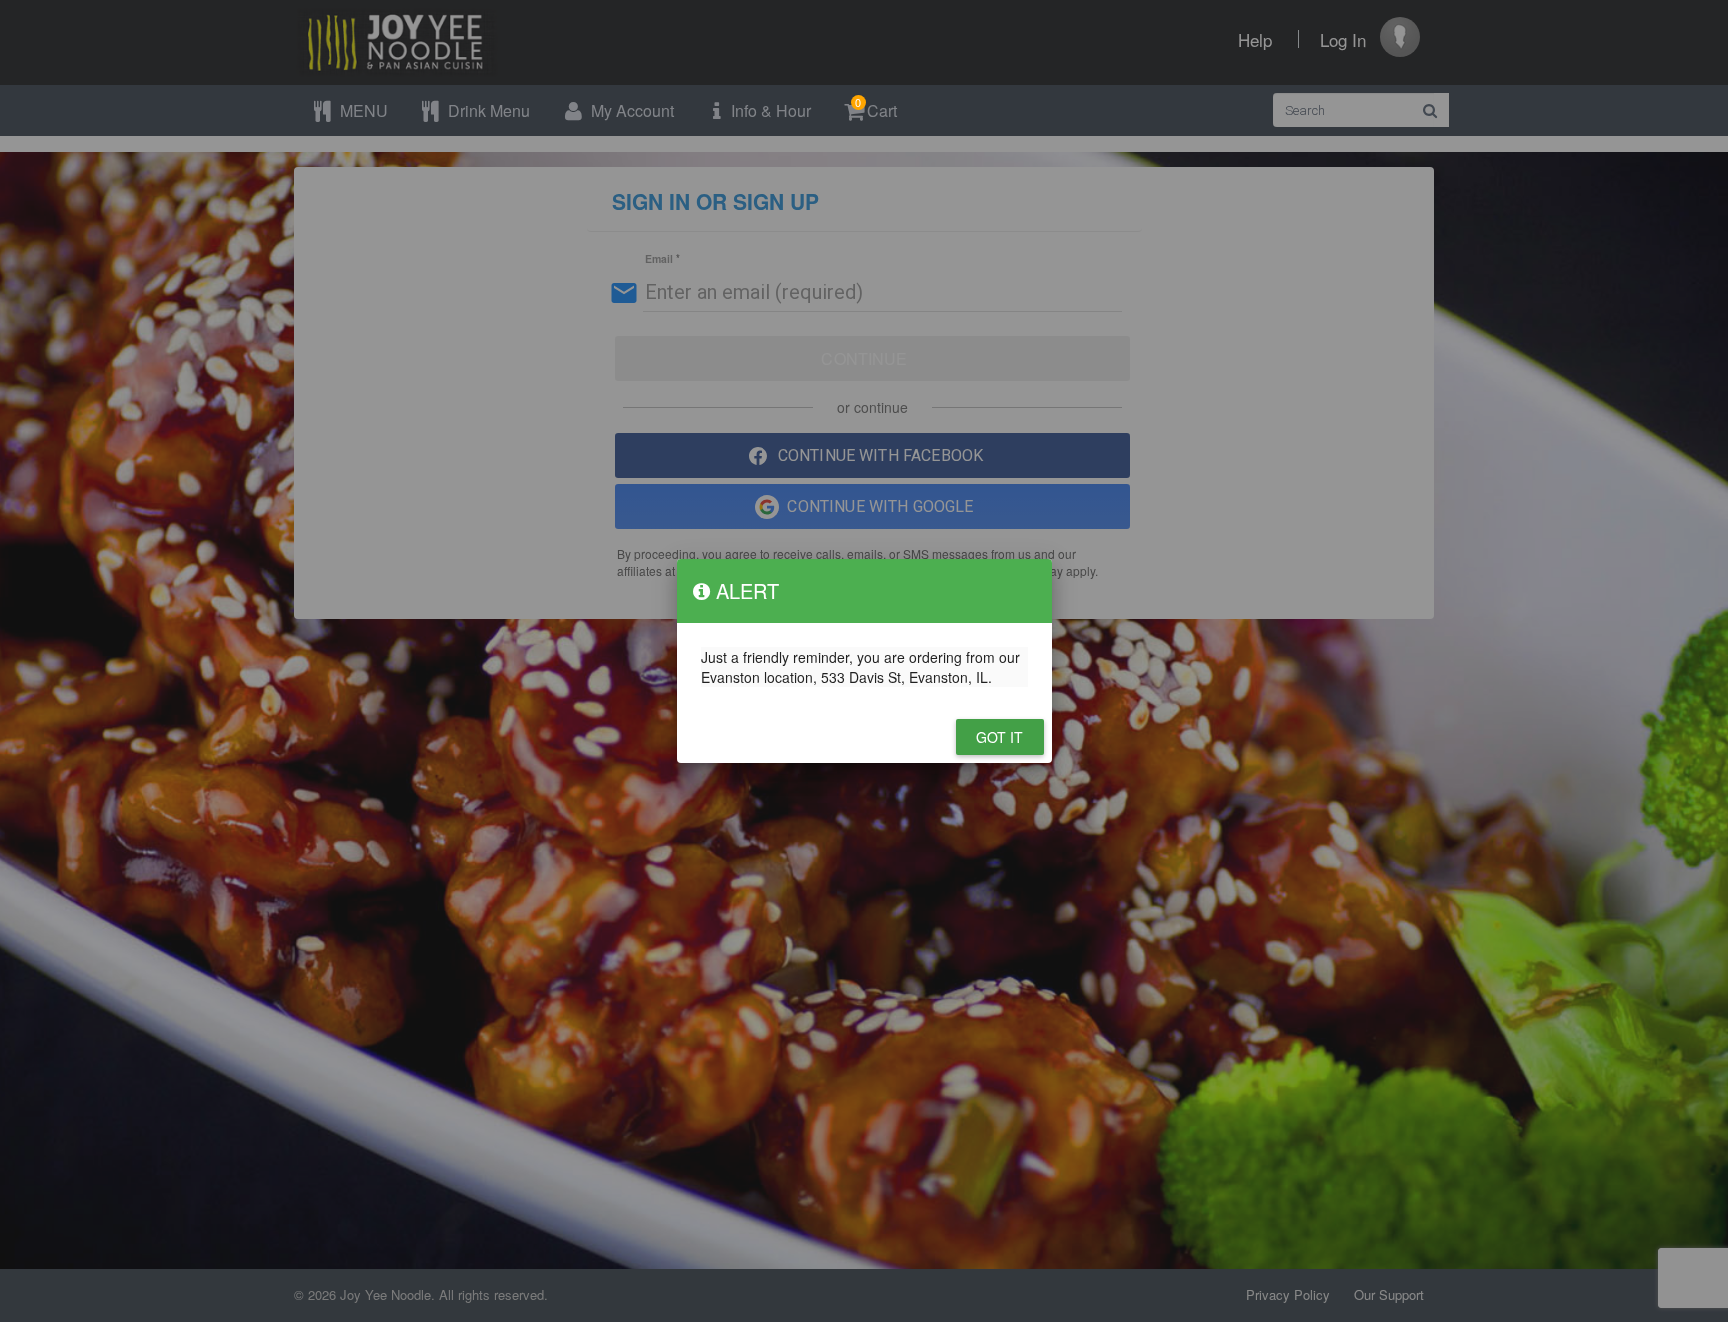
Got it (1000, 737)
